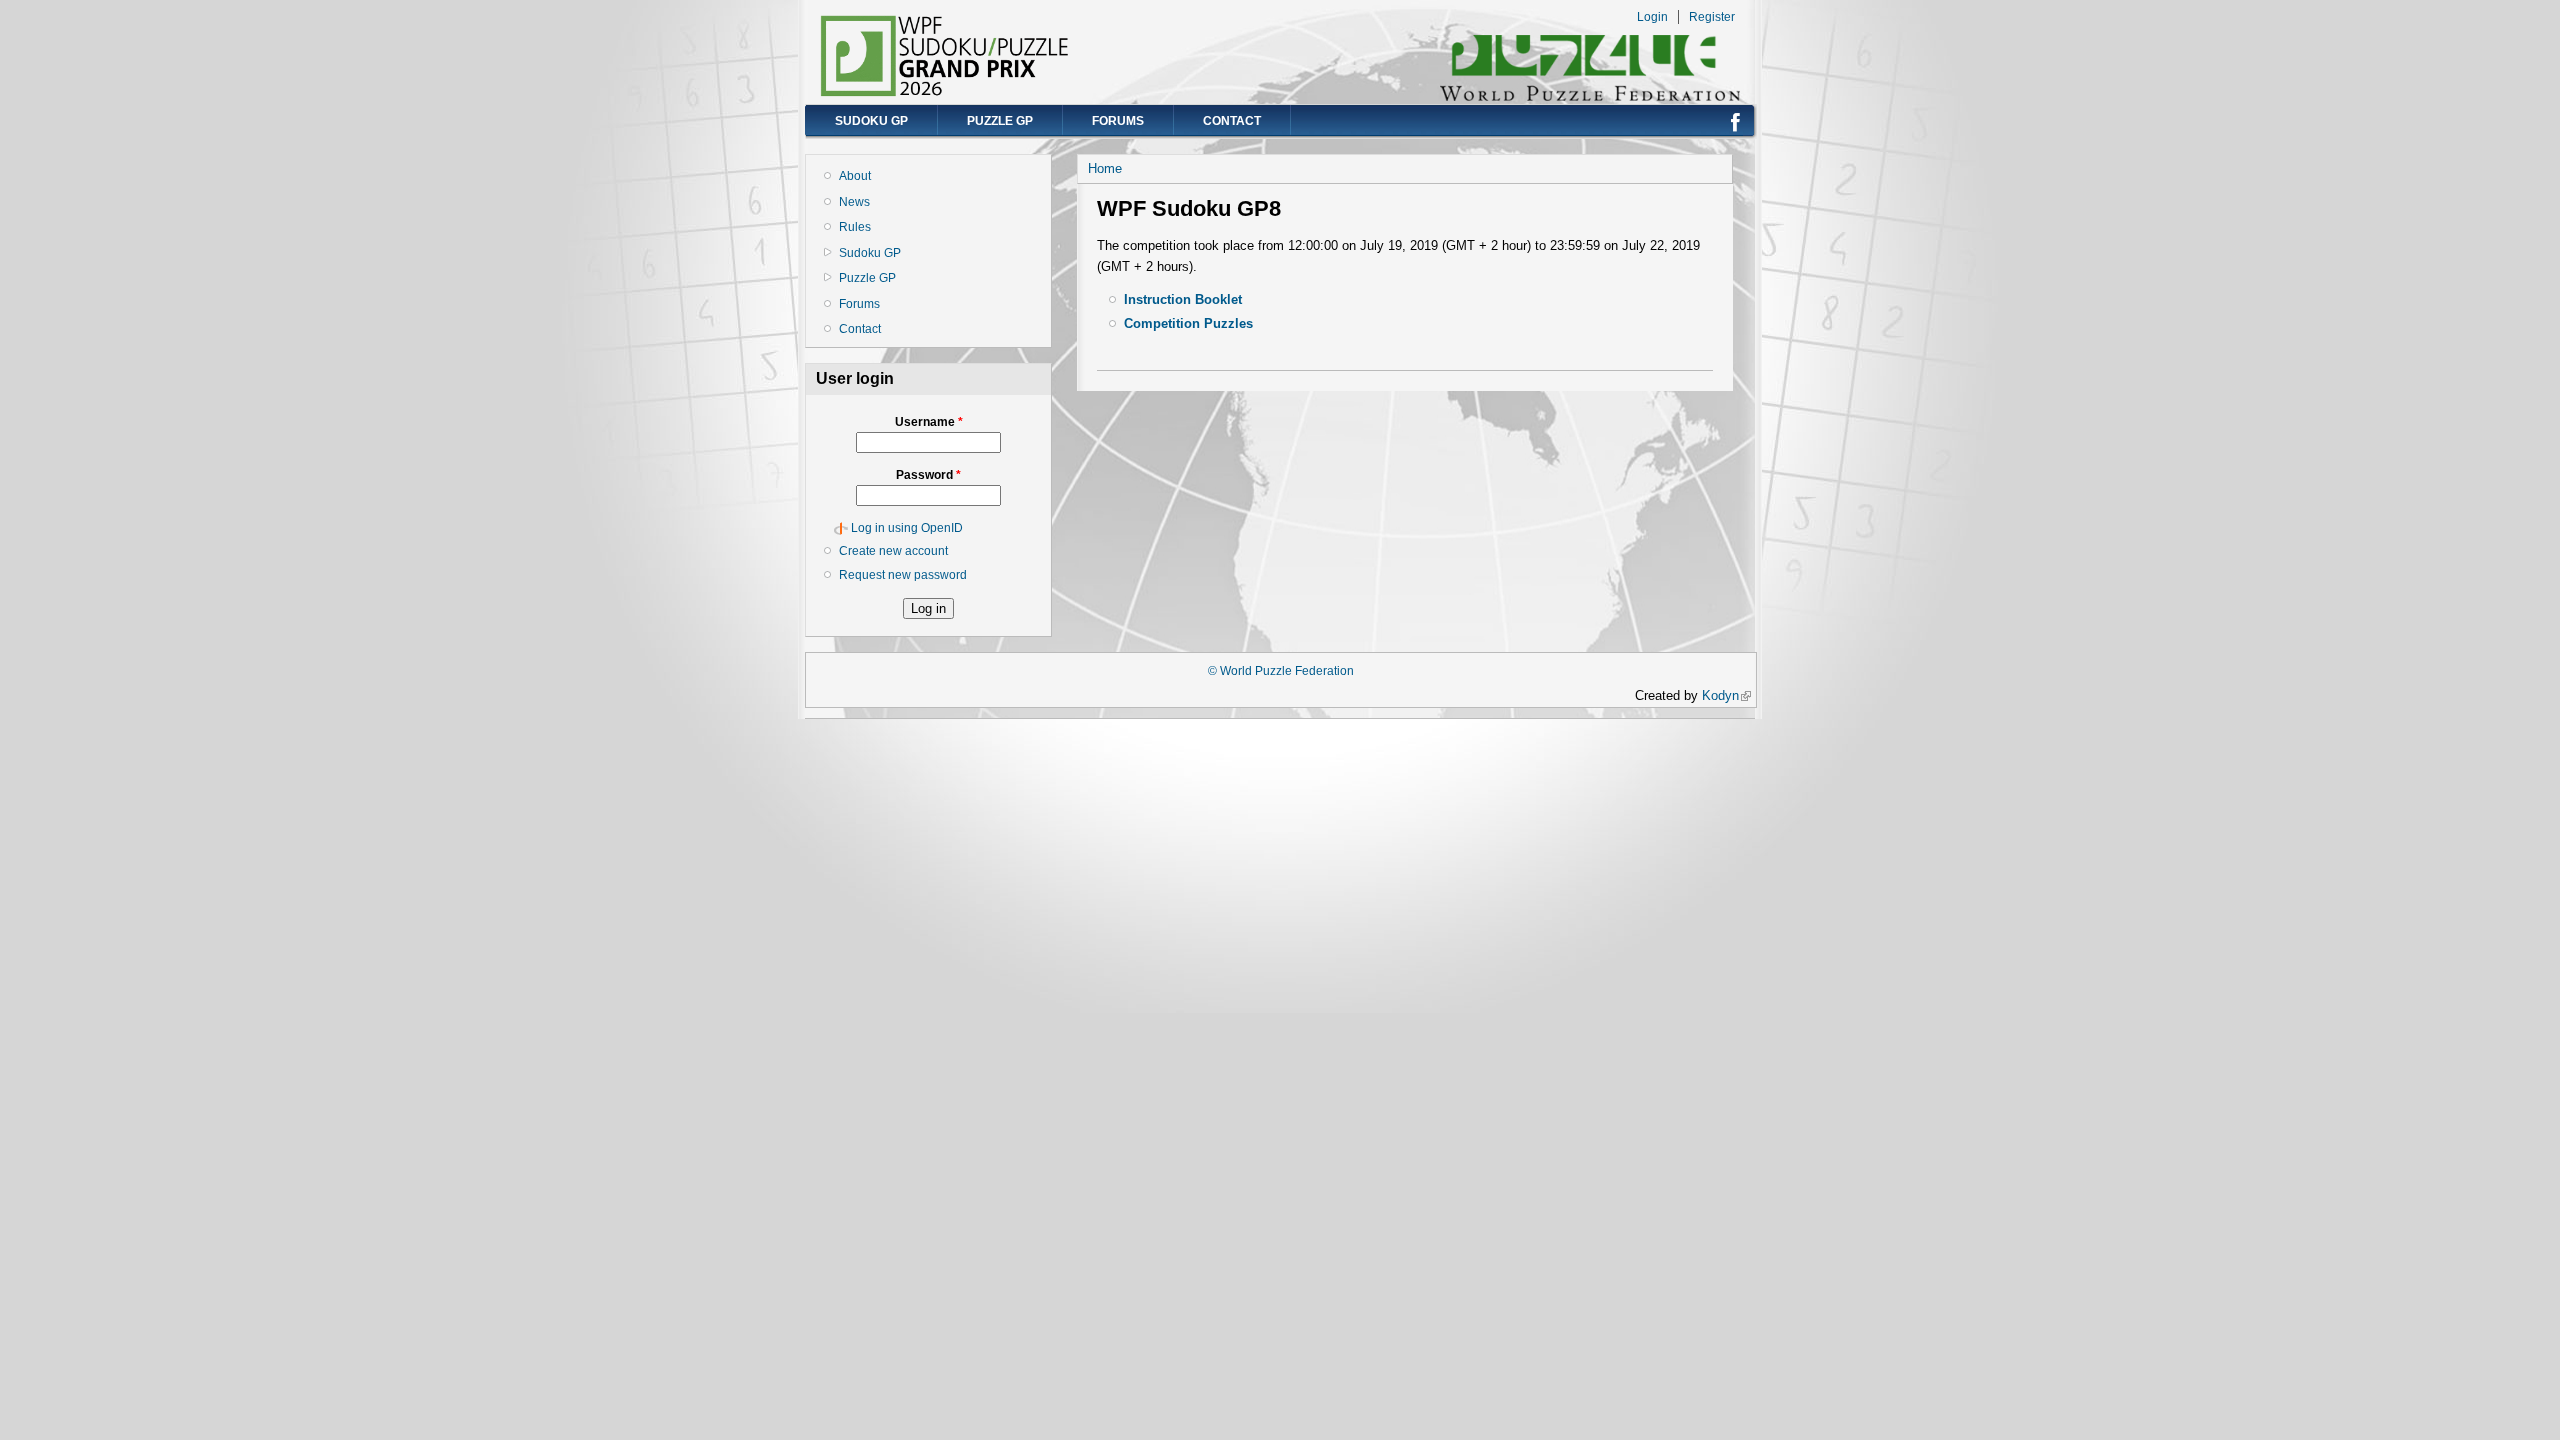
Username (929, 422)
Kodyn (1726, 695)
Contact (1232, 121)
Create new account (893, 551)
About (855, 176)
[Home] (945, 92)
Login (1652, 17)
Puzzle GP (1000, 121)
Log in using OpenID (907, 528)
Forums (1118, 121)
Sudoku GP (871, 121)
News (854, 202)
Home (1105, 168)
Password (928, 475)
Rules (855, 227)
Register (1712, 17)
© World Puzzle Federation (1281, 671)
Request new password (903, 575)
